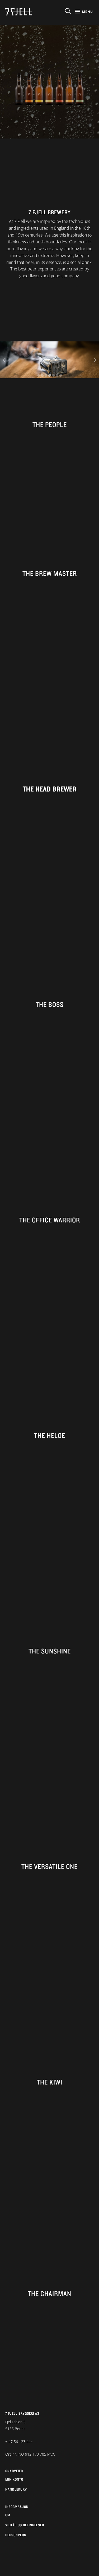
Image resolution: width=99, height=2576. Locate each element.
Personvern (16, 2535)
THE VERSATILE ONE (49, 1866)
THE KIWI (49, 2082)
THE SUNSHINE (50, 1651)
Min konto (14, 2479)
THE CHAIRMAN (49, 2293)
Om (8, 2515)
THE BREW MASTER (50, 573)
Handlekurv (16, 2489)
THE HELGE (50, 1435)
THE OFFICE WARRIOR (50, 1220)
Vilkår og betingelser (25, 2525)
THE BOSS (50, 1004)
